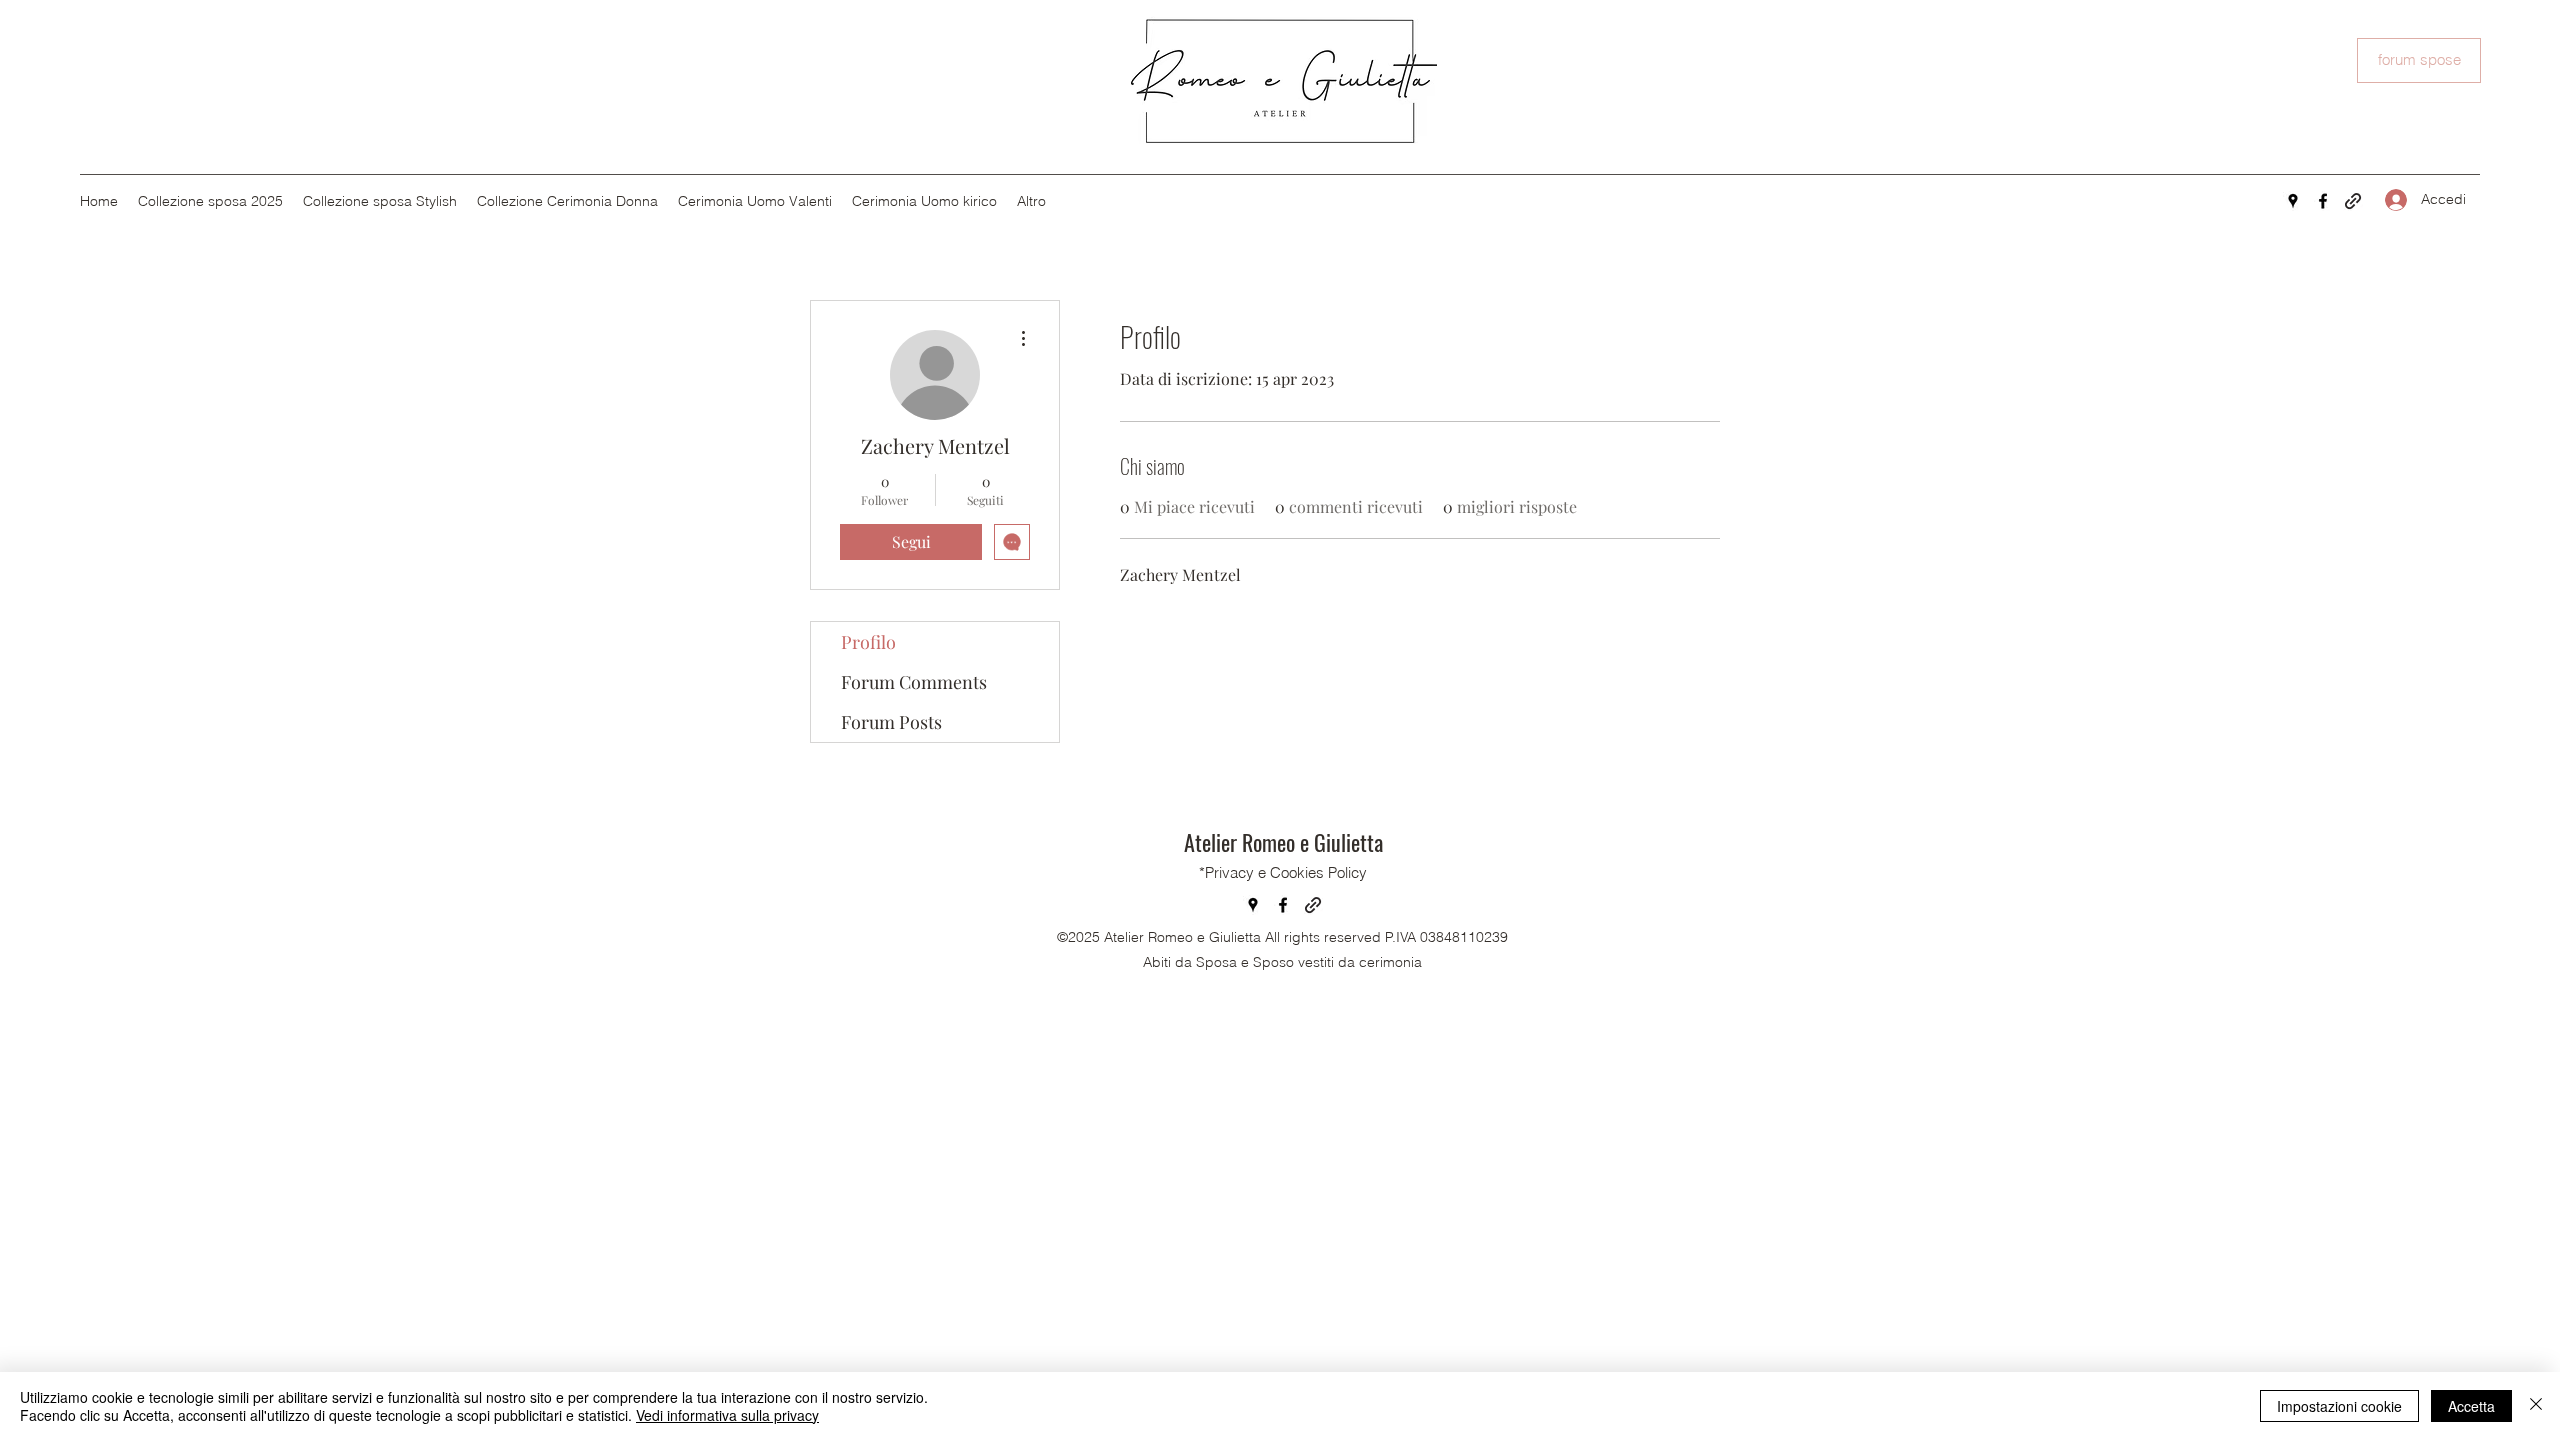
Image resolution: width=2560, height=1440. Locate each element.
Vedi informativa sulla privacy (727, 1415)
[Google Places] (2293, 201)
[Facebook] (2323, 201)
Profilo (868, 642)
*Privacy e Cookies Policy (1283, 872)
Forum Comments (914, 682)
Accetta (2471, 1406)
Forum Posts (891, 722)
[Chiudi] (2536, 1406)
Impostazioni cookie (2339, 1406)
